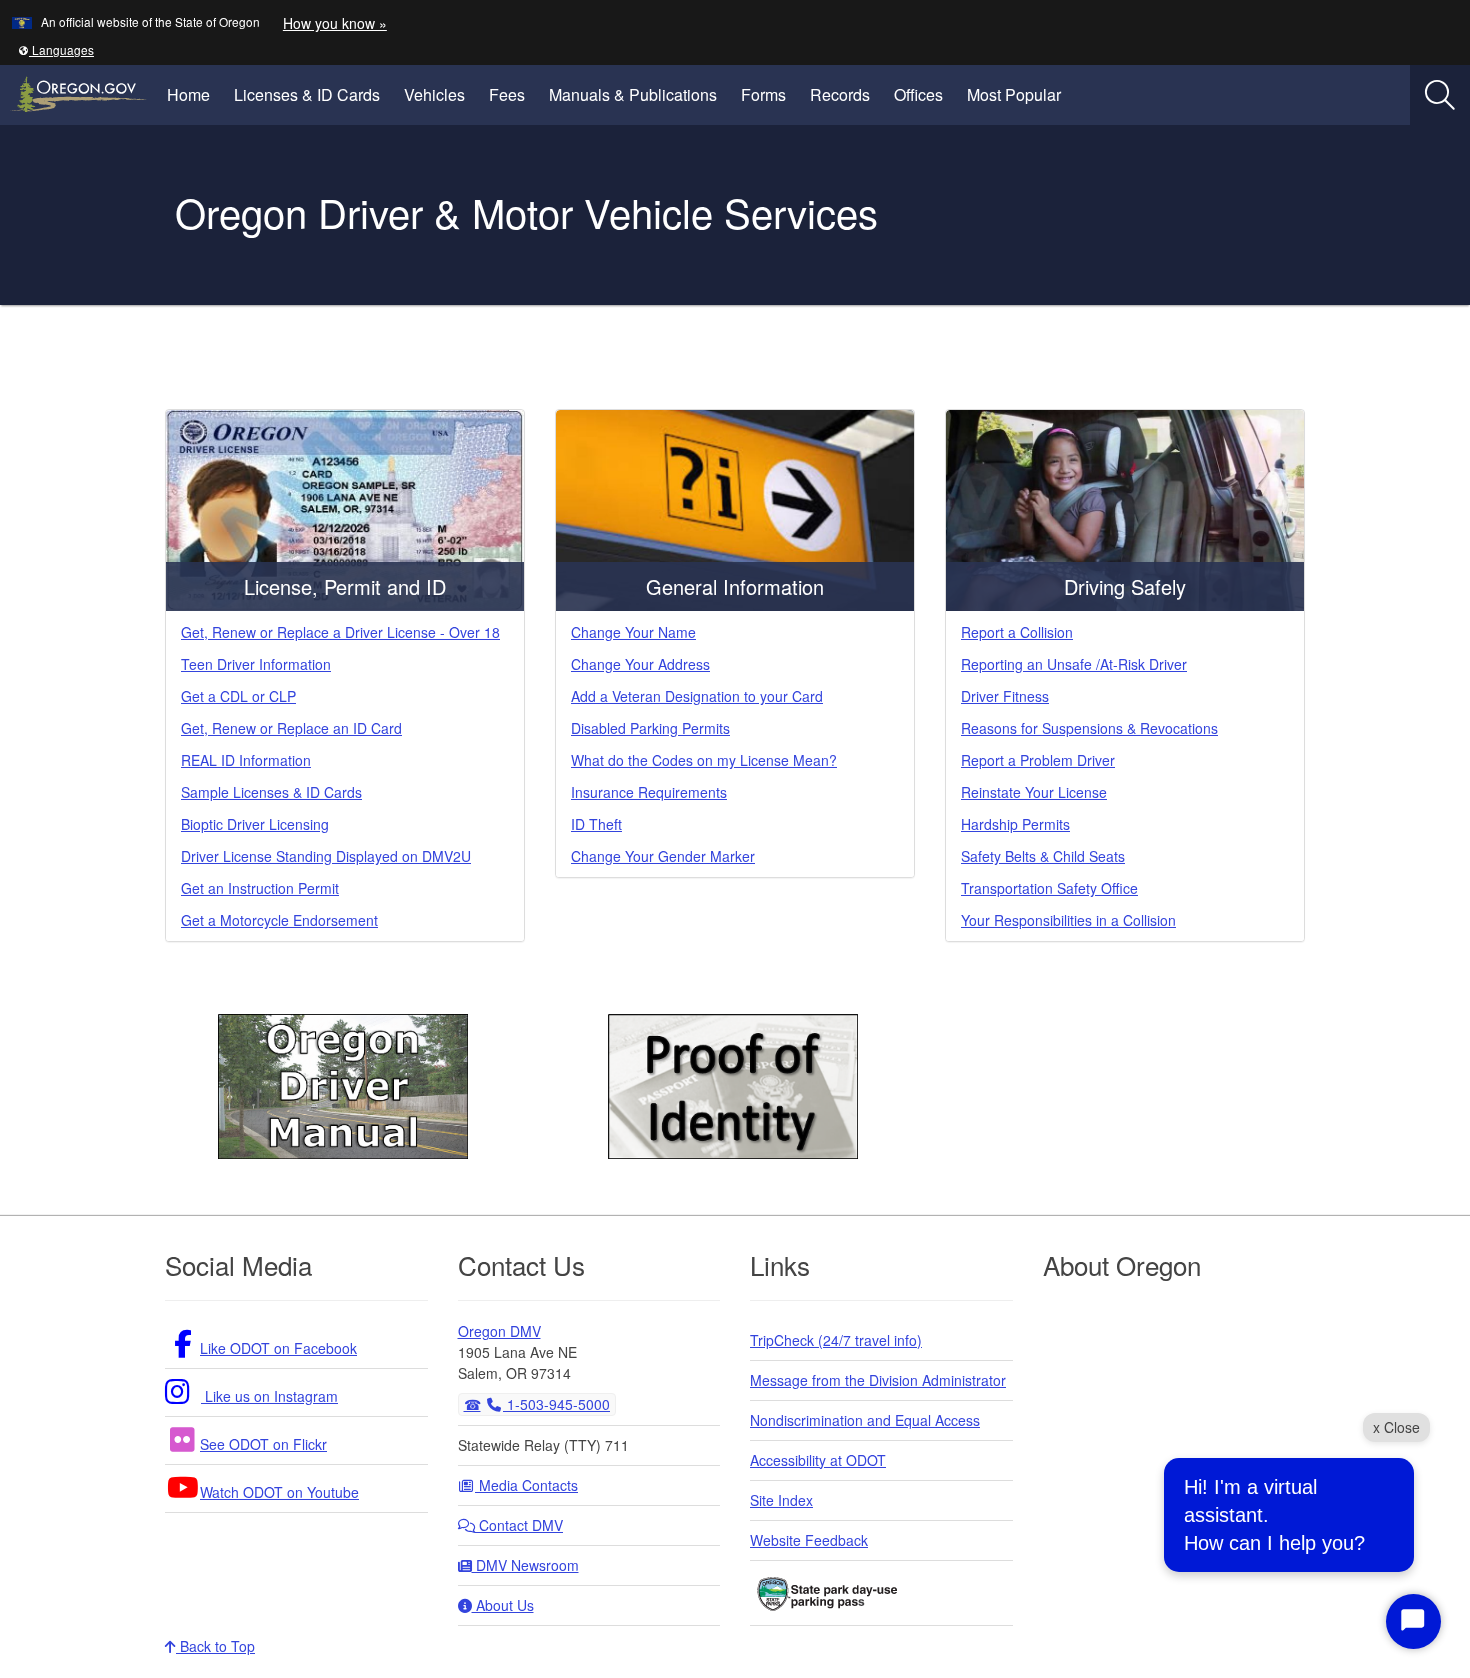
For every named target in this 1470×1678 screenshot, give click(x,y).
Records (840, 94)
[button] (56, 49)
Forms (763, 94)
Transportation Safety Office (1049, 888)
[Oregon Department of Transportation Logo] (95, 215)
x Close (1396, 1427)
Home (188, 94)
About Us (503, 1605)
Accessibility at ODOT (818, 1460)
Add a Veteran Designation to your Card (697, 696)
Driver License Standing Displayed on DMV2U (326, 856)
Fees (507, 94)
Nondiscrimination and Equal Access (865, 1420)
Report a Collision (1017, 632)
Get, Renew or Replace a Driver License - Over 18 (340, 632)
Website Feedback (809, 1540)
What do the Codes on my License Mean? (704, 760)
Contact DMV (519, 1525)
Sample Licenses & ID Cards (271, 792)
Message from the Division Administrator (878, 1380)
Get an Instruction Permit (260, 888)
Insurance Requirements (649, 792)
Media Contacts (526, 1485)
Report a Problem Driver (1038, 760)
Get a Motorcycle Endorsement (279, 920)
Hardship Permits (1015, 824)
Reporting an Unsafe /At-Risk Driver (1074, 664)
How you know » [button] (335, 23)
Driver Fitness (1005, 696)
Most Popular (1014, 94)
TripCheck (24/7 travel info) (836, 1340)
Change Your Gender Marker (663, 856)
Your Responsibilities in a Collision (1068, 920)
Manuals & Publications (633, 94)
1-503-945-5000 (556, 1404)
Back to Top (215, 1646)
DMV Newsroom (525, 1565)
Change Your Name (633, 632)
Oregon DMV (499, 1331)
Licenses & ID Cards (307, 94)
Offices (918, 94)
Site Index (781, 1500)
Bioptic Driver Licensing (255, 824)
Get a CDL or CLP (238, 696)
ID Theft (596, 824)
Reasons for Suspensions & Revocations (1089, 728)
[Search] (1440, 95)
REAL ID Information (246, 760)
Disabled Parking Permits (650, 728)
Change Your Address (640, 664)
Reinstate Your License (1034, 792)
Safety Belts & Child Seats (1043, 856)
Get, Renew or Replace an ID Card (291, 728)
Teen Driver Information (256, 664)
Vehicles (434, 94)
